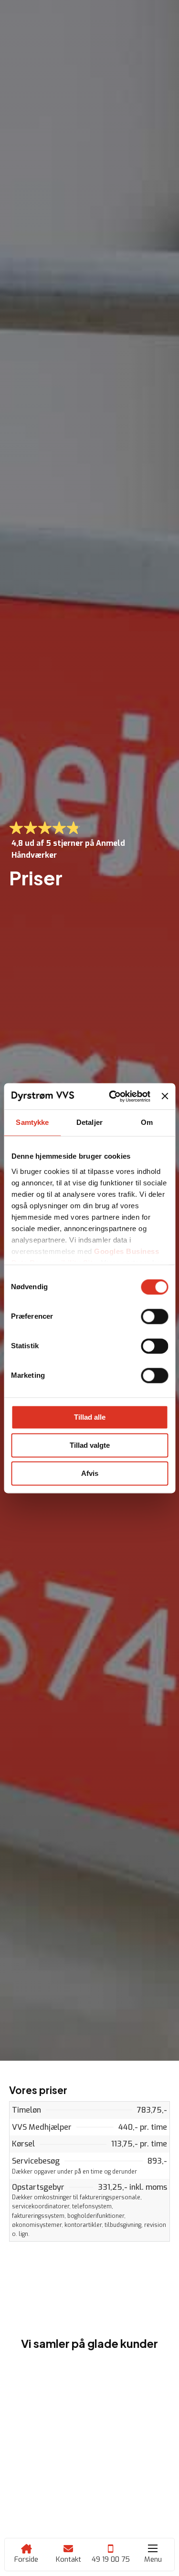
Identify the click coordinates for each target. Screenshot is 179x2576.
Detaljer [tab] (89, 1122)
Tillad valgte (90, 1445)
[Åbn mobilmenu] (153, 2548)
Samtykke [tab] (32, 1122)
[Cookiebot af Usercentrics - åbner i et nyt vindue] (112, 1096)
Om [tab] (147, 1122)
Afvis (90, 1473)
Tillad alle (90, 1417)
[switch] (154, 1316)
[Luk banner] (165, 1096)
